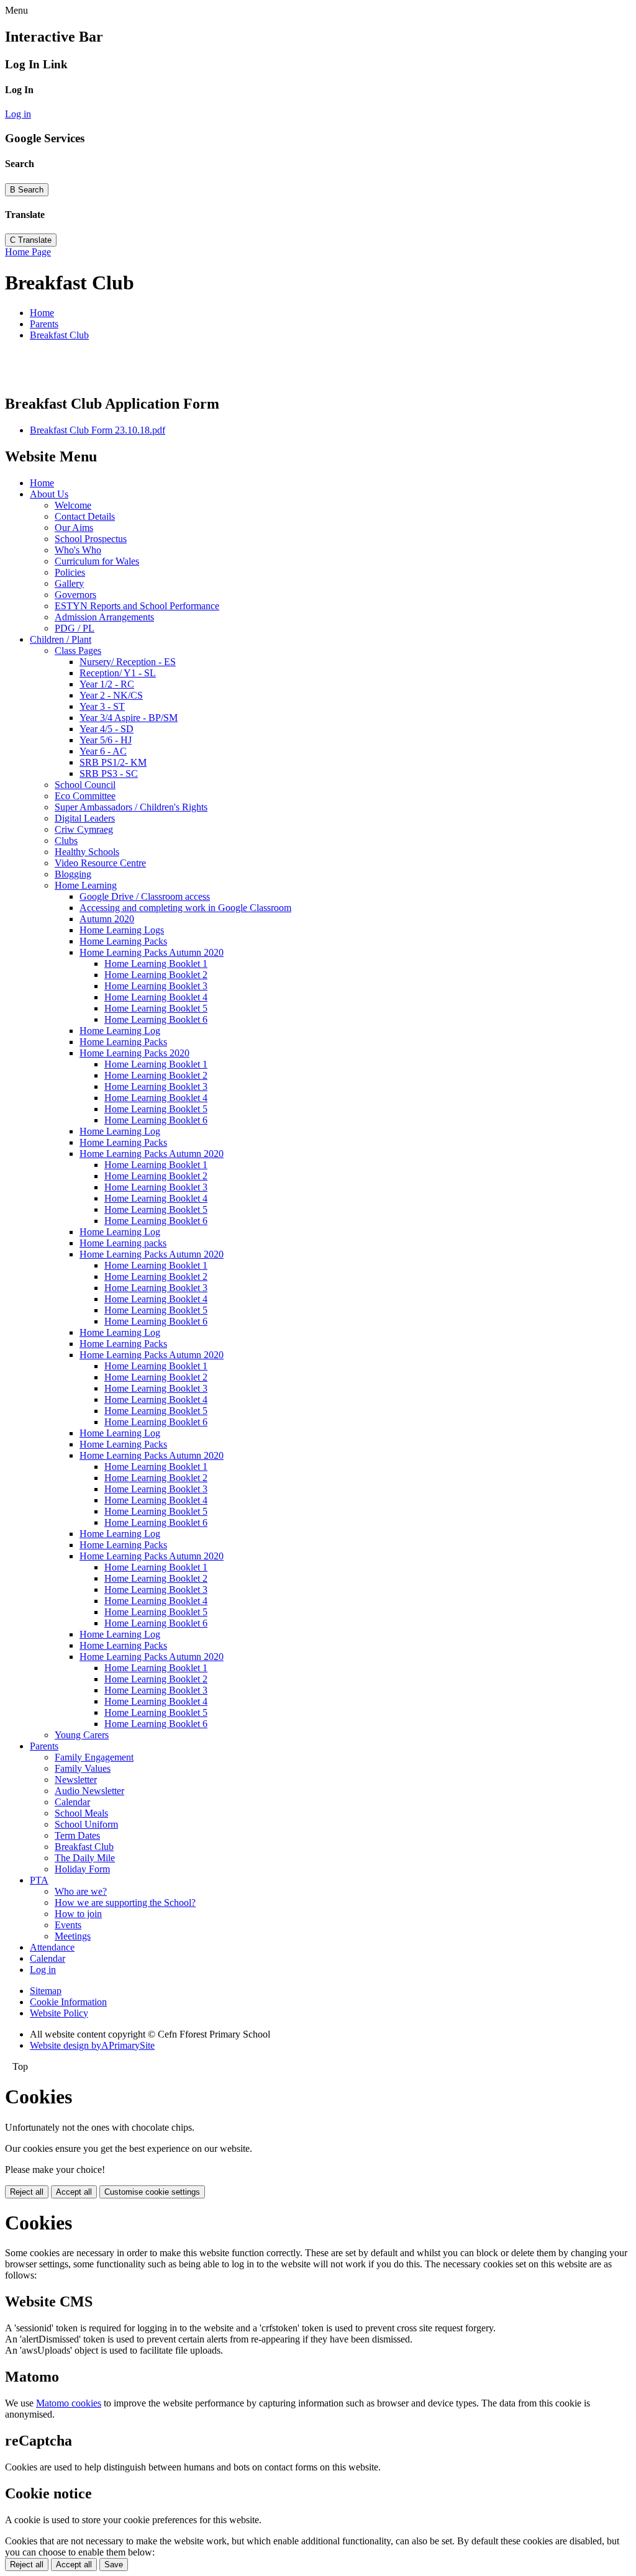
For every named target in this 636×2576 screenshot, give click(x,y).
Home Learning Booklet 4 (156, 997)
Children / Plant (61, 639)
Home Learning (86, 885)
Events (68, 1925)
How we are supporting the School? (125, 1903)
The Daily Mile (85, 1858)
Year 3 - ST (102, 706)
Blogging (73, 874)
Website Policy (59, 2013)
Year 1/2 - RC (107, 684)
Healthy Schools (87, 852)
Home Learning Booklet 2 (156, 975)
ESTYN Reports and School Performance (137, 606)
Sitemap (46, 1991)
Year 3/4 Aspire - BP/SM (129, 718)
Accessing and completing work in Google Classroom (185, 908)
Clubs (66, 841)
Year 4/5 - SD (107, 729)
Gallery (69, 583)
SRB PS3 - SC (109, 773)
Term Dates (77, 1835)
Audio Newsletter (89, 1791)
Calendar (72, 1802)
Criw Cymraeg (84, 829)
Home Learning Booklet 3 (156, 986)
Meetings (73, 1936)
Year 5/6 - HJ (106, 740)
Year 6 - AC (103, 751)
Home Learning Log (120, 1031)
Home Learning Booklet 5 (156, 1008)
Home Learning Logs (122, 930)
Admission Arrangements (104, 617)
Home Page (28, 252)
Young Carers (82, 1735)
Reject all (27, 2192)
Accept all (74, 2192)
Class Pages (78, 651)
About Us (49, 494)
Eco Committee (85, 796)
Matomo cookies (69, 2403)
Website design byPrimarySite (92, 2045)
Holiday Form (82, 1869)
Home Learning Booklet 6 (156, 1019)
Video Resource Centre (100, 863)
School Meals (81, 1813)
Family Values (83, 1768)
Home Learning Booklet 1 (156, 964)
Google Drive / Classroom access (145, 896)
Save (114, 2565)
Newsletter (76, 1780)
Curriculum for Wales (97, 561)
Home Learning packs (123, 1243)
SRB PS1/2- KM (113, 762)
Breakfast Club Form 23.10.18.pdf (98, 430)
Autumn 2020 (107, 919)
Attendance (52, 1947)
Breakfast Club (59, 335)
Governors (75, 595)
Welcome (73, 505)
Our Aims (74, 528)
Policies (70, 572)
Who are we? (81, 1891)
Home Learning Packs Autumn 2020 (152, 952)
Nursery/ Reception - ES (128, 662)
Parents (44, 324)
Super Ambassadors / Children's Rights (131, 807)
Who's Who (78, 550)
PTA (39, 1880)
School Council (85, 785)
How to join (78, 1914)
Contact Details (85, 516)
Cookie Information (68, 2002)
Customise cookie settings (152, 2192)
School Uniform (86, 1824)
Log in (18, 114)
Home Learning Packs (123, 941)
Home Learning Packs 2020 (134, 1053)
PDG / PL (75, 628)
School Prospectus (91, 539)
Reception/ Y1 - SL (118, 673)
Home (42, 313)
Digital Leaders (85, 818)
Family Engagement (94, 1757)
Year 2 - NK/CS (111, 695)
